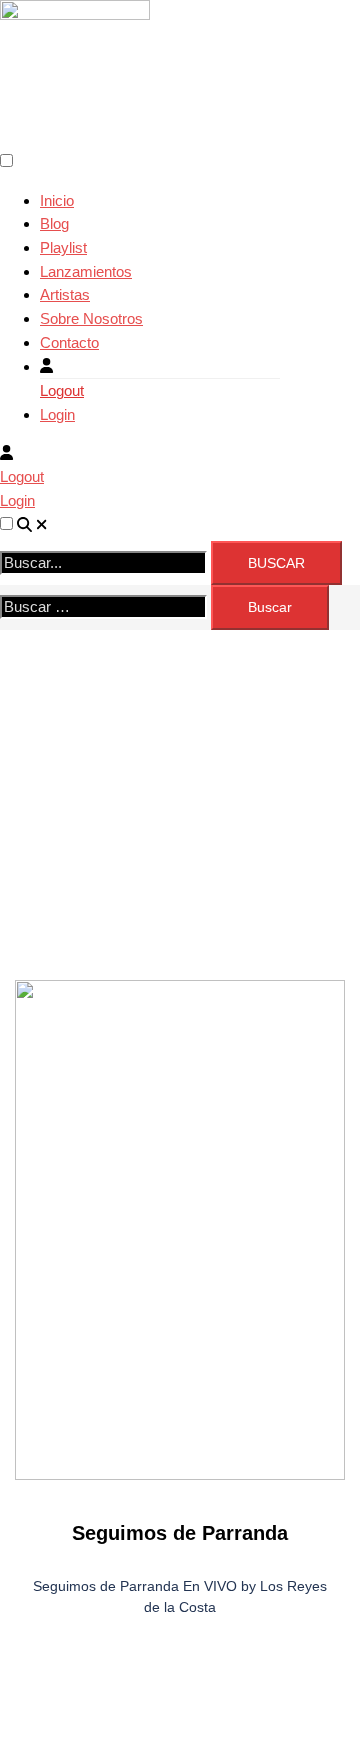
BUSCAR (276, 563)
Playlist (63, 247)
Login (57, 414)
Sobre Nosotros (91, 318)
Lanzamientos (86, 271)
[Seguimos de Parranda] (180, 1230)
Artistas (65, 294)
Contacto (69, 342)
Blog (54, 223)
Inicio (57, 200)
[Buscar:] (103, 607)
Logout (62, 390)
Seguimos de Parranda (180, 1533)
